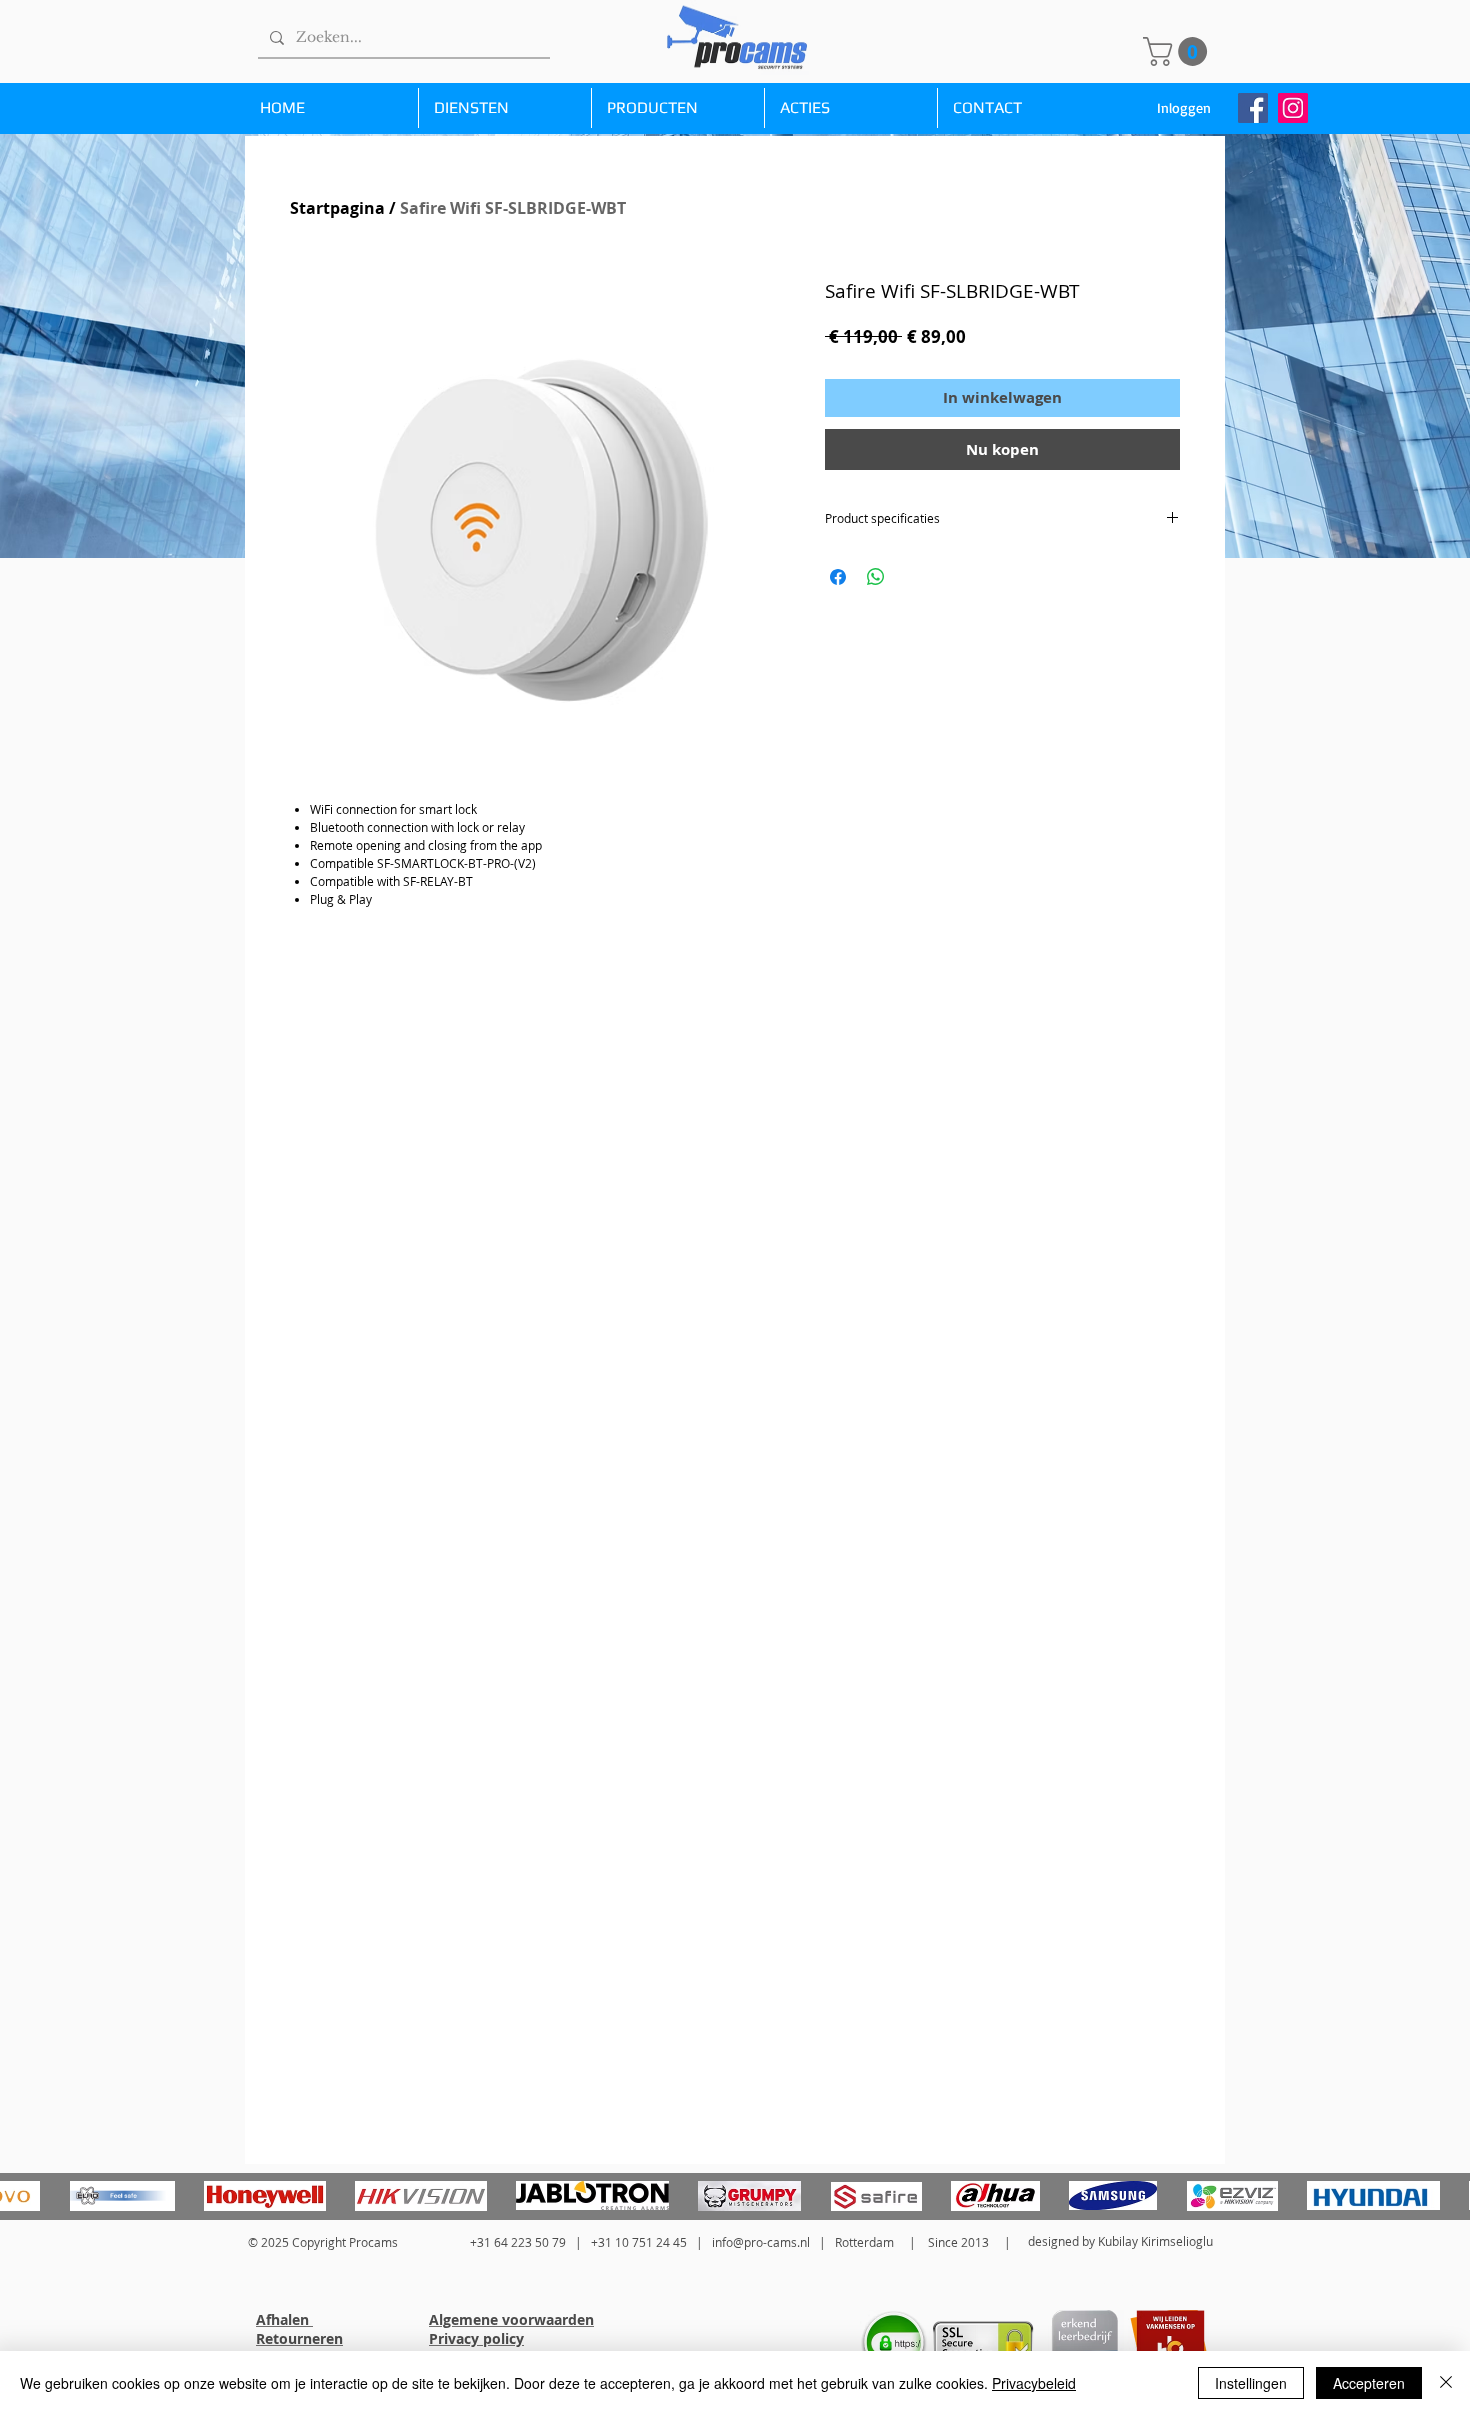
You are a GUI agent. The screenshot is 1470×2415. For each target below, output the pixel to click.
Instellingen (1251, 2383)
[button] (1178, 51)
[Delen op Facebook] (838, 577)
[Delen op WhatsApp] (876, 577)
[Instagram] (1293, 108)
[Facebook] (1253, 108)
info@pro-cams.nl (761, 2242)
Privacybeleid (1034, 2383)
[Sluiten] (1446, 2383)
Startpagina (337, 208)
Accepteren (1369, 2383)
